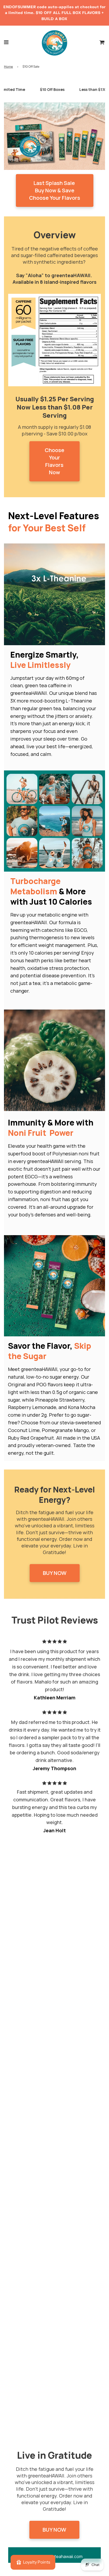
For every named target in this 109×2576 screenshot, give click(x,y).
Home (8, 66)
